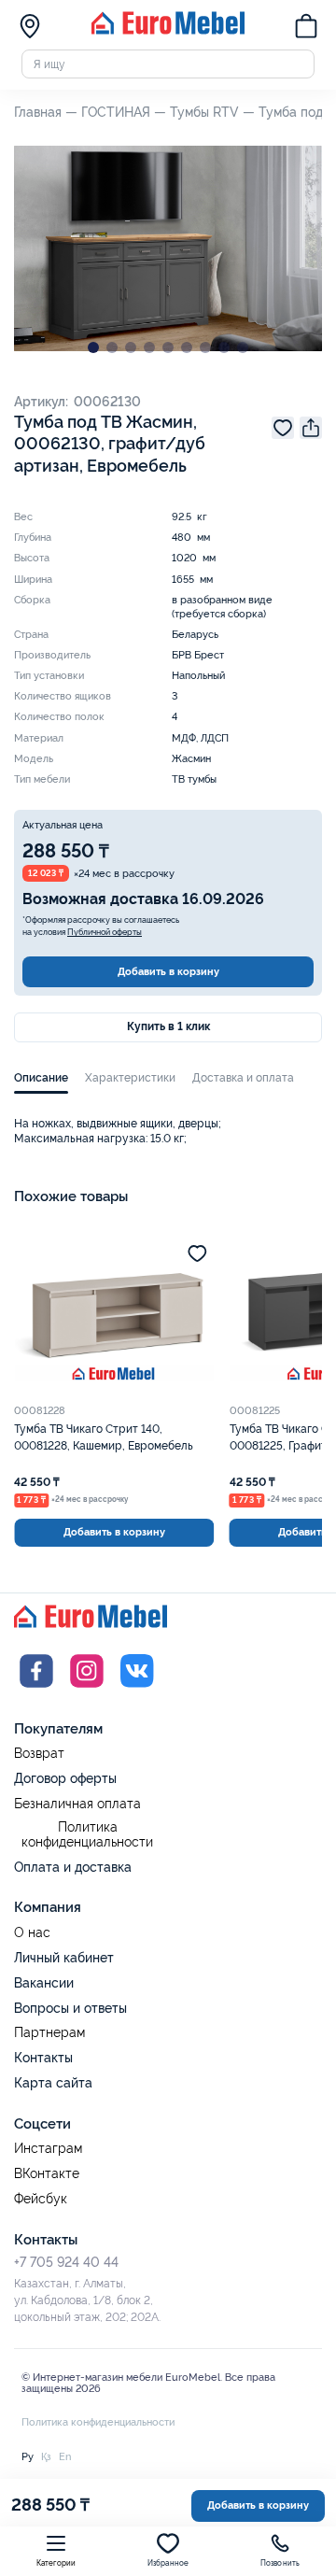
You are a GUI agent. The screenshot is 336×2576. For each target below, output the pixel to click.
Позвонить (280, 2563)
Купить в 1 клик (168, 1026)
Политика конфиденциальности (87, 1835)
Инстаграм (48, 2149)
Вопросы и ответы (70, 2008)
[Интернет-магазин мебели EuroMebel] (168, 31)
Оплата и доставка (73, 1867)
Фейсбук (41, 2199)
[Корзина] (306, 28)
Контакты (43, 2058)
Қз (46, 2456)
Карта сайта (53, 2083)
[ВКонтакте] (137, 1690)
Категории (56, 2563)
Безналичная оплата (77, 1804)
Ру (28, 2456)
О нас (32, 1933)
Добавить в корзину (168, 971)
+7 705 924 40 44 (66, 2262)
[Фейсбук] (36, 1690)
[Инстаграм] (87, 1690)
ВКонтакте (47, 2174)
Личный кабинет (64, 1958)
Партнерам (49, 2033)
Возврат (39, 1754)
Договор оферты (65, 1778)
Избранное (168, 2563)
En (65, 2456)
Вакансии (44, 1983)
